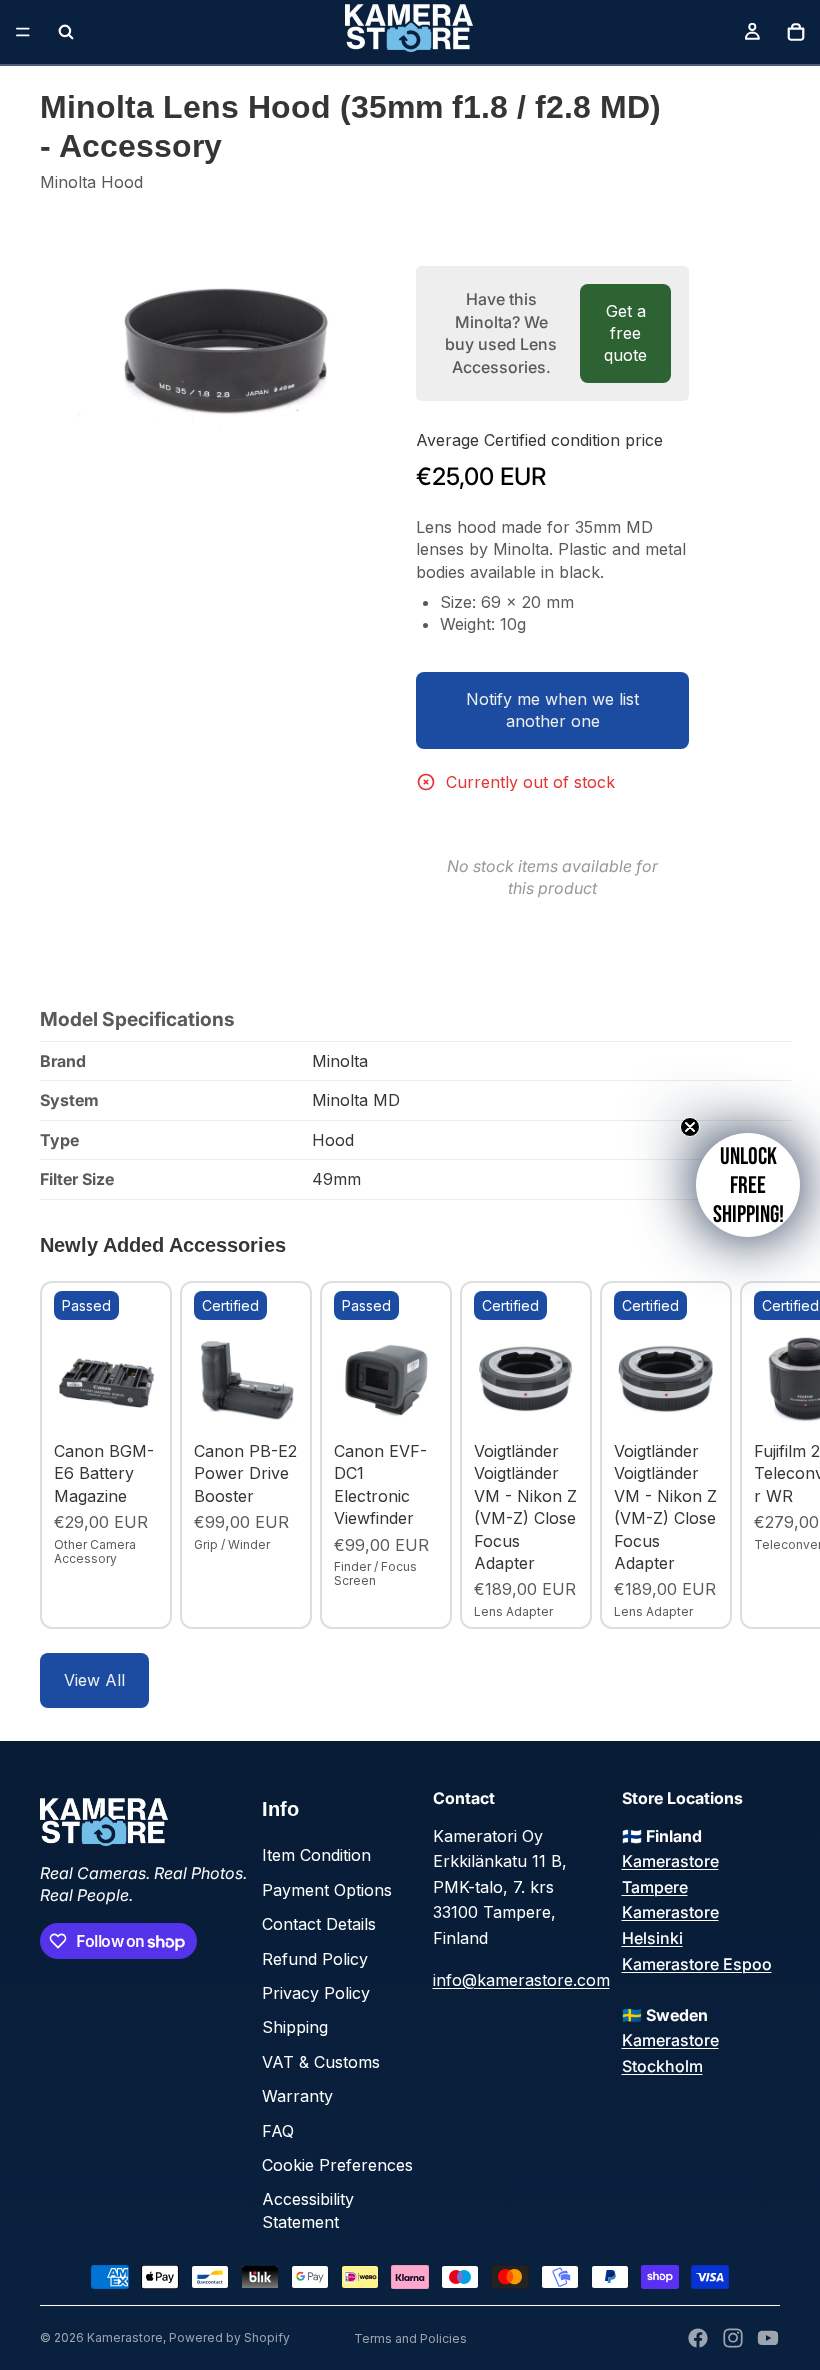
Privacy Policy (316, 1993)
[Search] (66, 32)
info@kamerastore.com (521, 1980)
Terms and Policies (410, 2338)
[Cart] (796, 32)
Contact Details (319, 1924)
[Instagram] (733, 2338)
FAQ (278, 2131)
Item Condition (316, 1855)
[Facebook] (698, 2338)
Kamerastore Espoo (697, 1964)
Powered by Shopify (229, 2337)
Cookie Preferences (337, 2165)
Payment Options (327, 1890)
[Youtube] (768, 2338)
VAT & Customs (321, 2062)
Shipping (295, 2027)
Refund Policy (315, 1959)
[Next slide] (758, 1455)
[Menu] (23, 32)
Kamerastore (125, 2337)
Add (144, 1401)
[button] (748, 1185)
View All (94, 1680)
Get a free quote (625, 333)
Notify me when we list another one (552, 710)
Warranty (297, 2096)
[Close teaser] (690, 1127)
